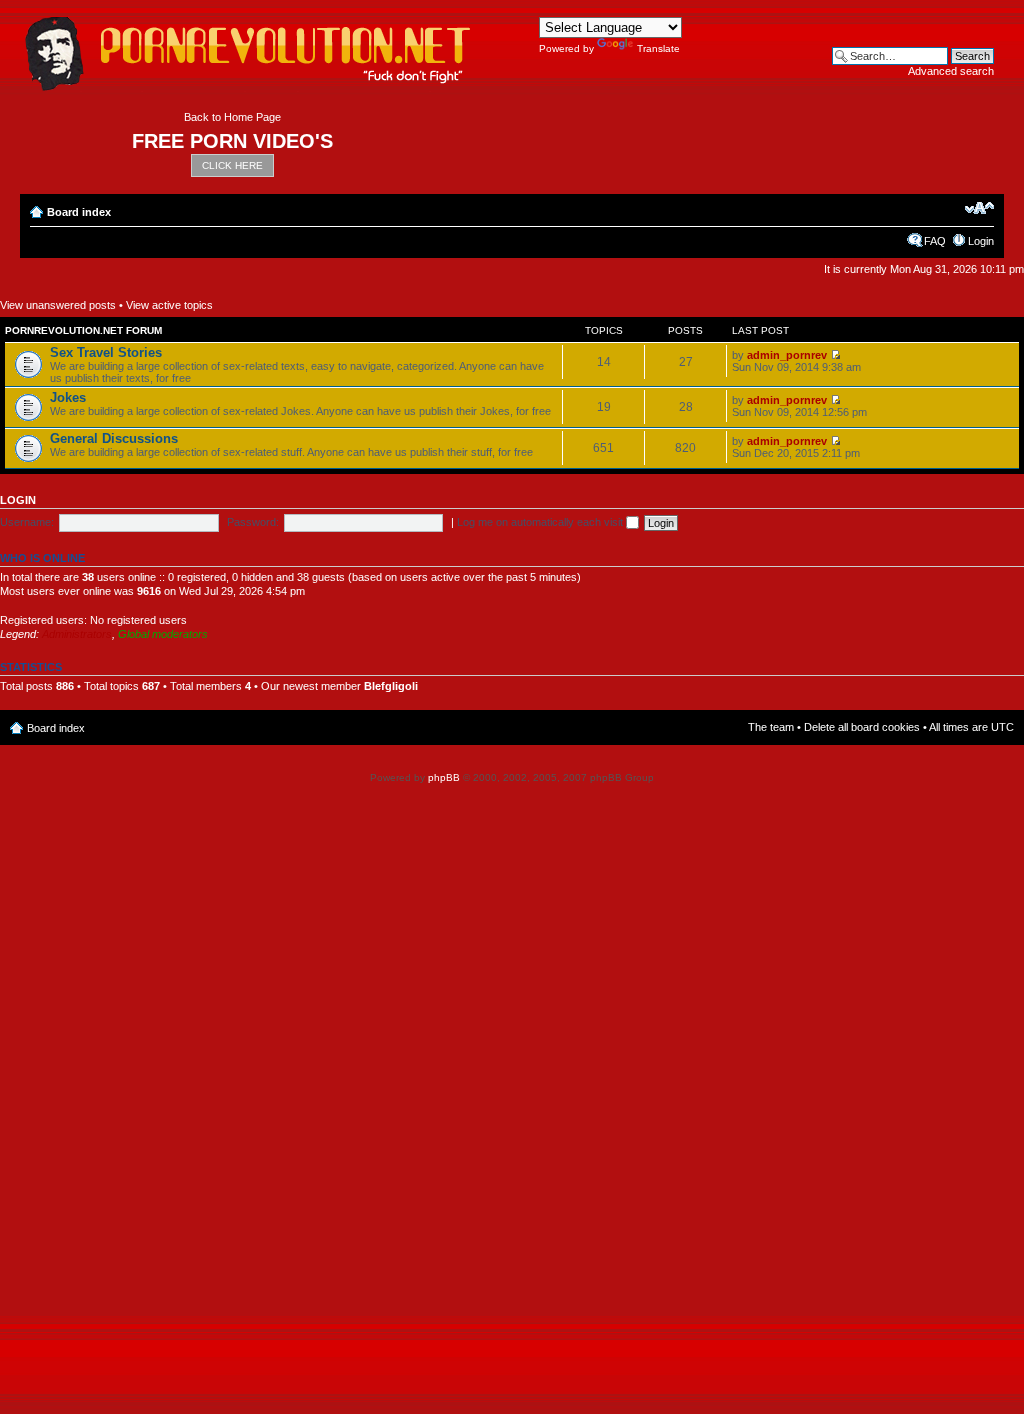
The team (771, 727)
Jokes (68, 397)
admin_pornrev (787, 355)
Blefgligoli (391, 686)
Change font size (979, 208)
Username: (27, 522)
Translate (658, 48)
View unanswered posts (58, 305)
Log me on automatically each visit (541, 522)
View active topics (169, 305)
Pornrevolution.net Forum (83, 330)
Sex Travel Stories (106, 352)
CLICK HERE (232, 165)
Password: (253, 522)
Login (981, 241)
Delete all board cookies (862, 727)
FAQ (935, 241)
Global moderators (163, 634)
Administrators (77, 634)
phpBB (444, 777)
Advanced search (951, 71)
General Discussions (114, 438)
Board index (79, 212)
